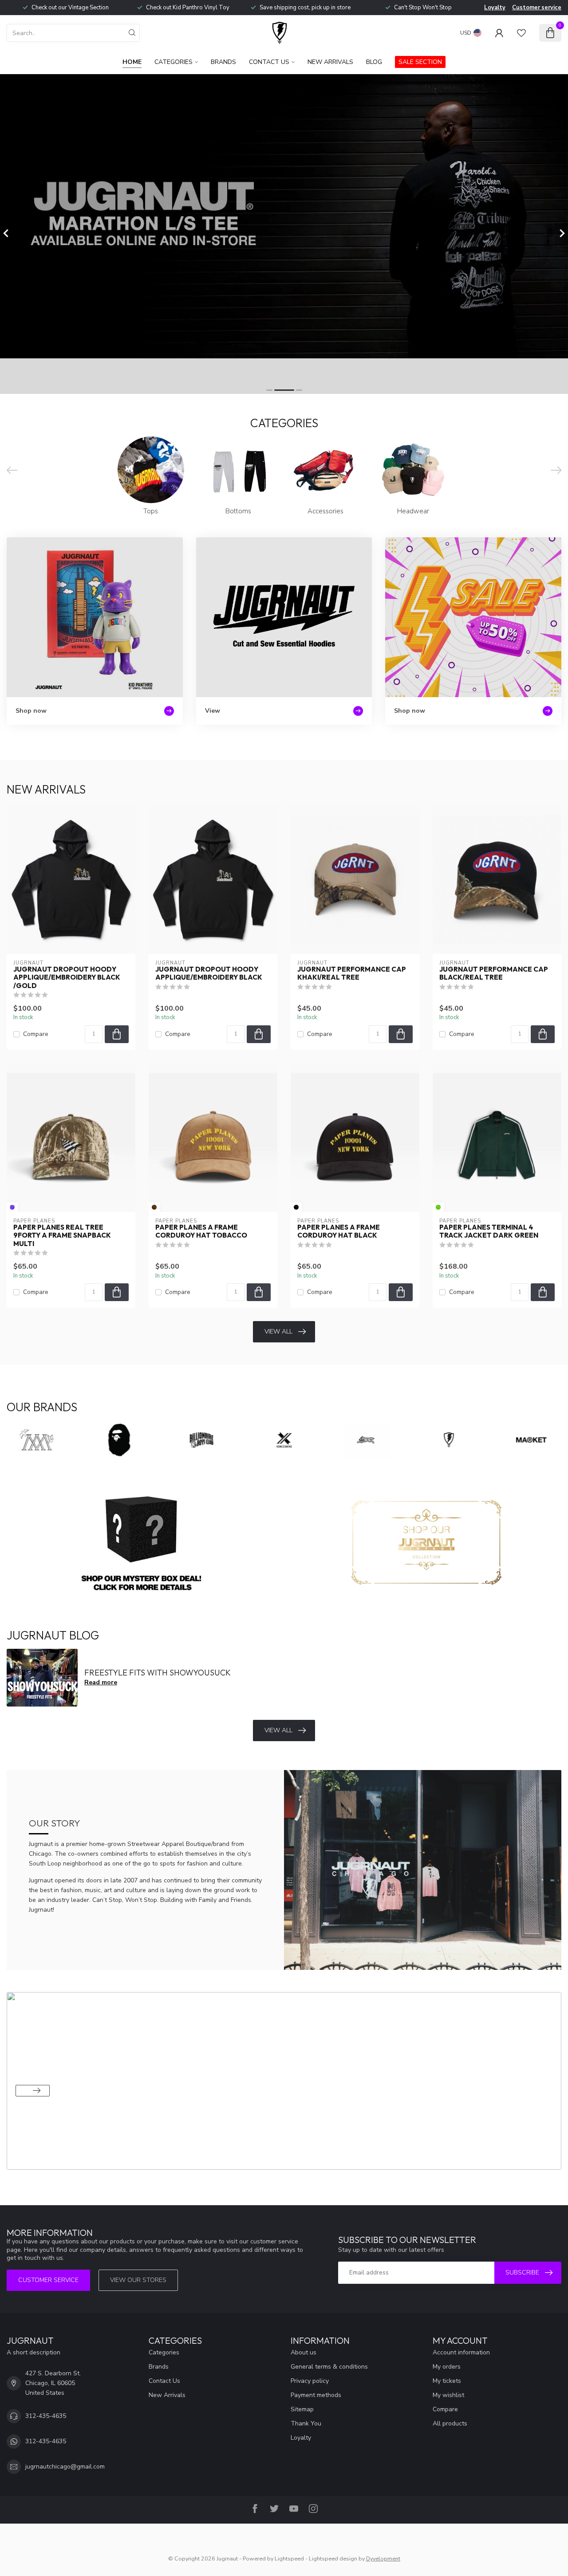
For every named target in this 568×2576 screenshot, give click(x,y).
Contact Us (269, 62)
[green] (438, 1207)
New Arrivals (330, 62)
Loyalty (495, 8)
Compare (36, 1034)
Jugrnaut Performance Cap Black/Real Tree (494, 973)
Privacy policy (310, 2381)
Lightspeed (289, 2558)
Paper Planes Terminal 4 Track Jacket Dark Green (489, 1231)
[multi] (12, 1207)
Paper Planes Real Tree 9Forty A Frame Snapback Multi (62, 1236)
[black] (296, 1207)
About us (304, 2352)
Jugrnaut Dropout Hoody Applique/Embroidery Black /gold (67, 978)
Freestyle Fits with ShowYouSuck (158, 1673)
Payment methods (316, 2395)
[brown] (154, 1207)
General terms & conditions (329, 2367)
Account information (461, 2352)
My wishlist (448, 2395)
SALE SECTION (420, 62)
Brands (223, 62)
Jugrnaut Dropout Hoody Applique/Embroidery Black (209, 973)
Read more (101, 1682)
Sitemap (302, 2409)
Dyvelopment (383, 2558)
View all (278, 1332)
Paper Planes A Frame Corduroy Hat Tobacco (201, 1231)
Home (132, 62)
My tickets (447, 2381)
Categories (174, 62)
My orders (447, 2367)
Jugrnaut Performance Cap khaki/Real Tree (352, 973)
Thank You (306, 2423)
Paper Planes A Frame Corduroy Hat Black (339, 1231)
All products (450, 2423)
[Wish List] (521, 33)
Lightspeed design (333, 2558)
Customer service (537, 8)
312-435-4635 (46, 2416)
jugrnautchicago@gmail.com (65, 2467)
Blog (374, 62)
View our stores (138, 2280)
